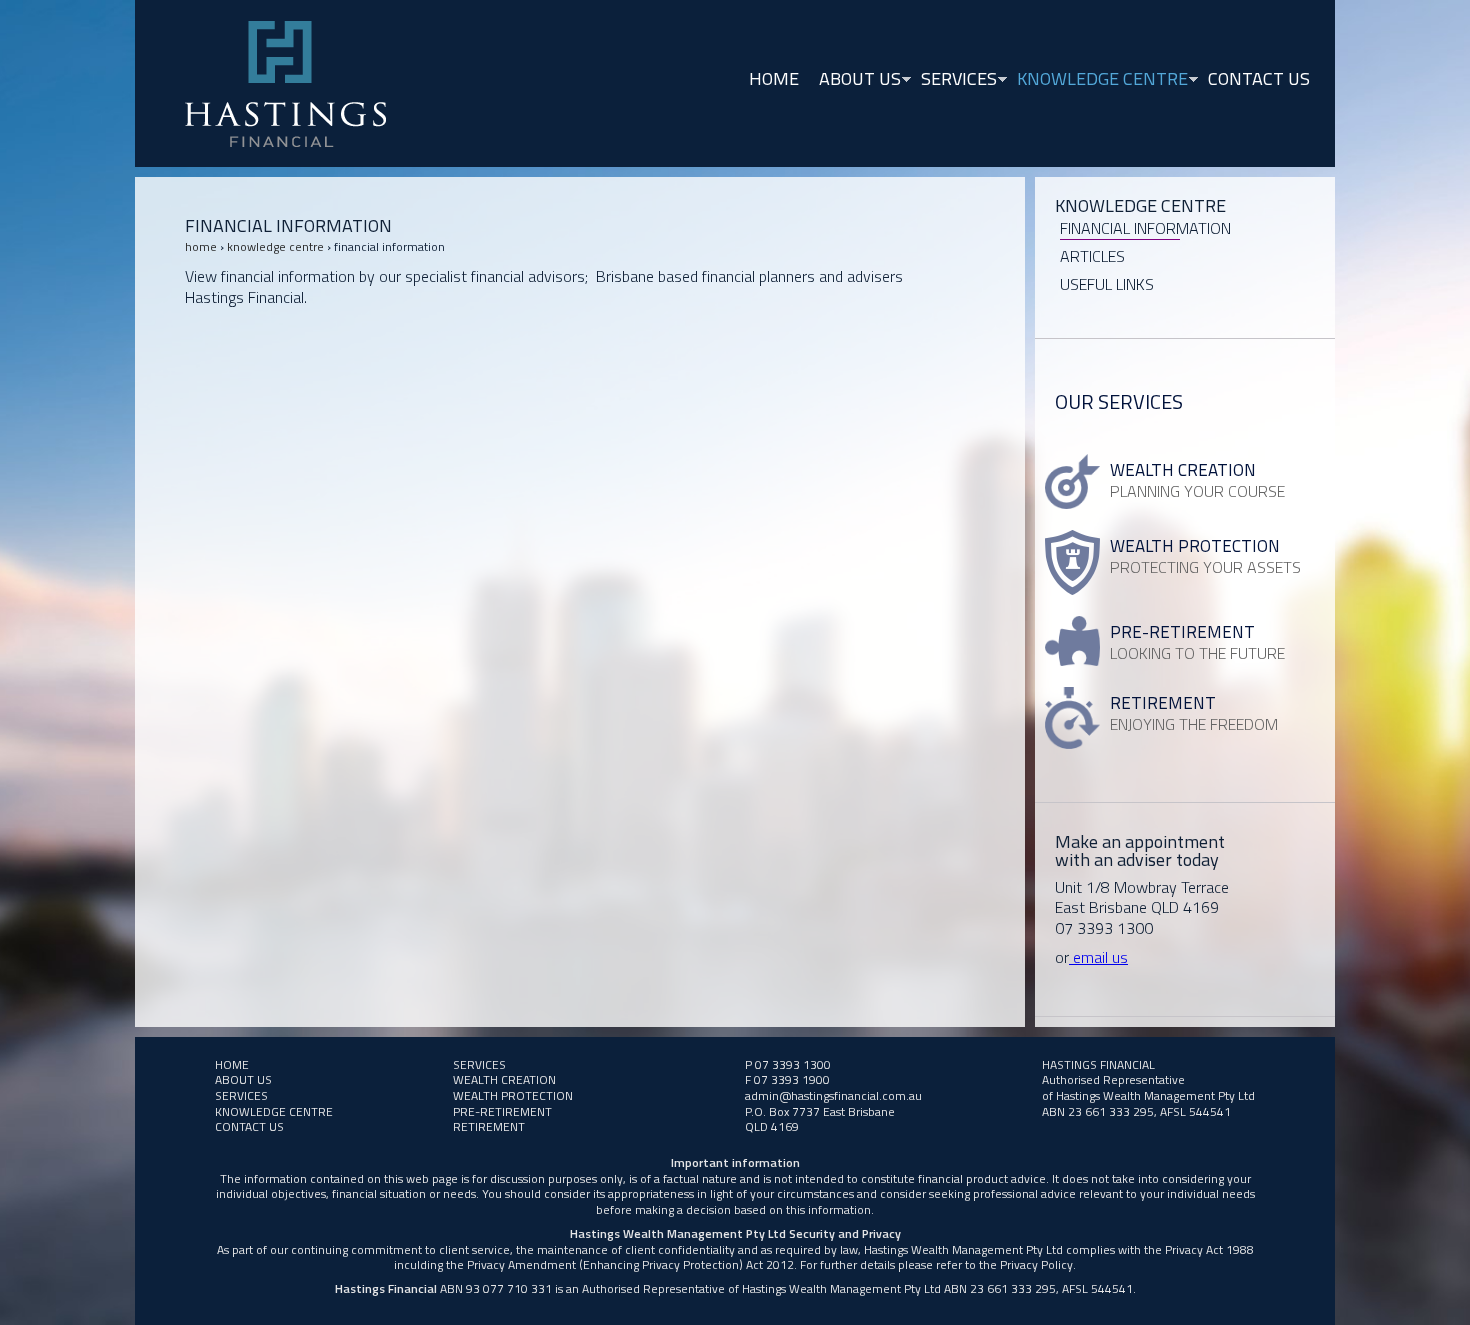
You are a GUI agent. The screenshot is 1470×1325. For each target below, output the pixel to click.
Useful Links (1107, 284)
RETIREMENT (489, 1126)
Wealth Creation (504, 1079)
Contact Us (1259, 78)
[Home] (285, 83)
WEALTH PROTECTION (513, 1095)
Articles (1092, 256)
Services (954, 80)
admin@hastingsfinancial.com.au (833, 1095)
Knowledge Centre (1097, 80)
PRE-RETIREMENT (502, 1111)
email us (1098, 957)
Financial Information (1145, 228)
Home (774, 78)
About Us (855, 80)
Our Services (1119, 401)
